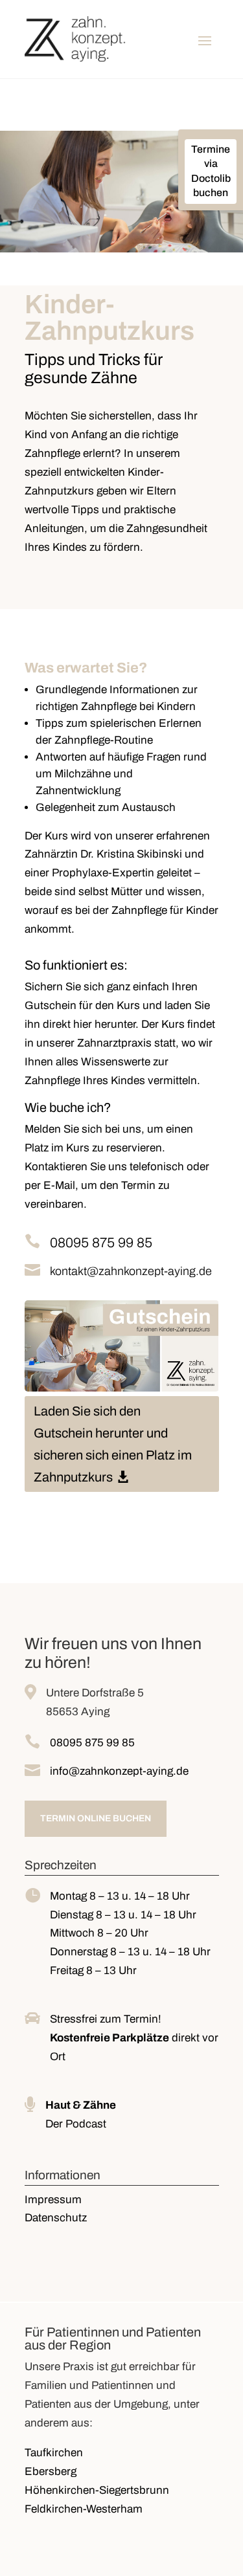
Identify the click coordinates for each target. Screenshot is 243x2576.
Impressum (53, 2200)
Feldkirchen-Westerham (84, 2509)
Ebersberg (51, 2471)
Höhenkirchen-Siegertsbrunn (97, 2490)
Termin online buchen (96, 1818)
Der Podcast (76, 2124)
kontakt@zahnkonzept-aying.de (131, 1271)
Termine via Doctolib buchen (211, 171)
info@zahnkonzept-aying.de (119, 1771)
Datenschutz (56, 2218)
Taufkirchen (54, 2453)
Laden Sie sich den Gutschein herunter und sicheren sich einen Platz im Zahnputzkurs (113, 1444)
